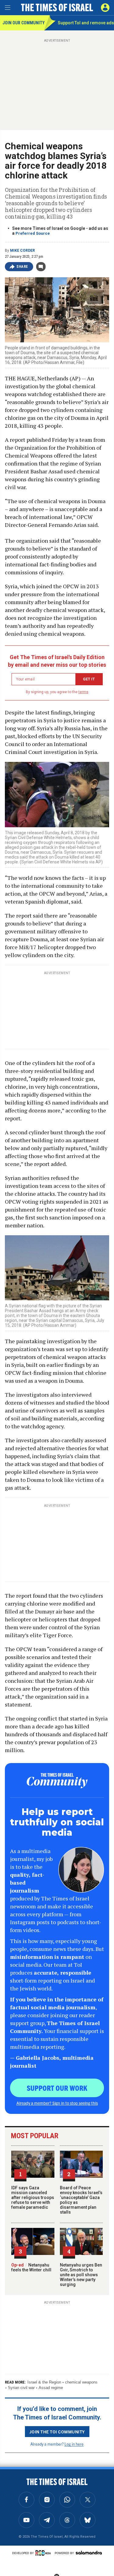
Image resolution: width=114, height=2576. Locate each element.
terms (83, 692)
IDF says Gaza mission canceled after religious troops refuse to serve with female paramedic (33, 2197)
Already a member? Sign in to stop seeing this (57, 2103)
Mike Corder (22, 251)
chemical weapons (81, 2382)
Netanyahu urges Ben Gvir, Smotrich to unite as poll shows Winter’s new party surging (81, 2275)
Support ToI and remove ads (86, 23)
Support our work (57, 2088)
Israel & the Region (44, 2382)
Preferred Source (33, 233)
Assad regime (51, 2388)
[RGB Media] (44, 2553)
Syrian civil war (21, 2388)
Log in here (74, 2444)
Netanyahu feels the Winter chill (31, 2267)
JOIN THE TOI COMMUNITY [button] (57, 2432)
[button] (105, 8)
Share (22, 267)
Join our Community (23, 23)
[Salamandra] (89, 2553)
